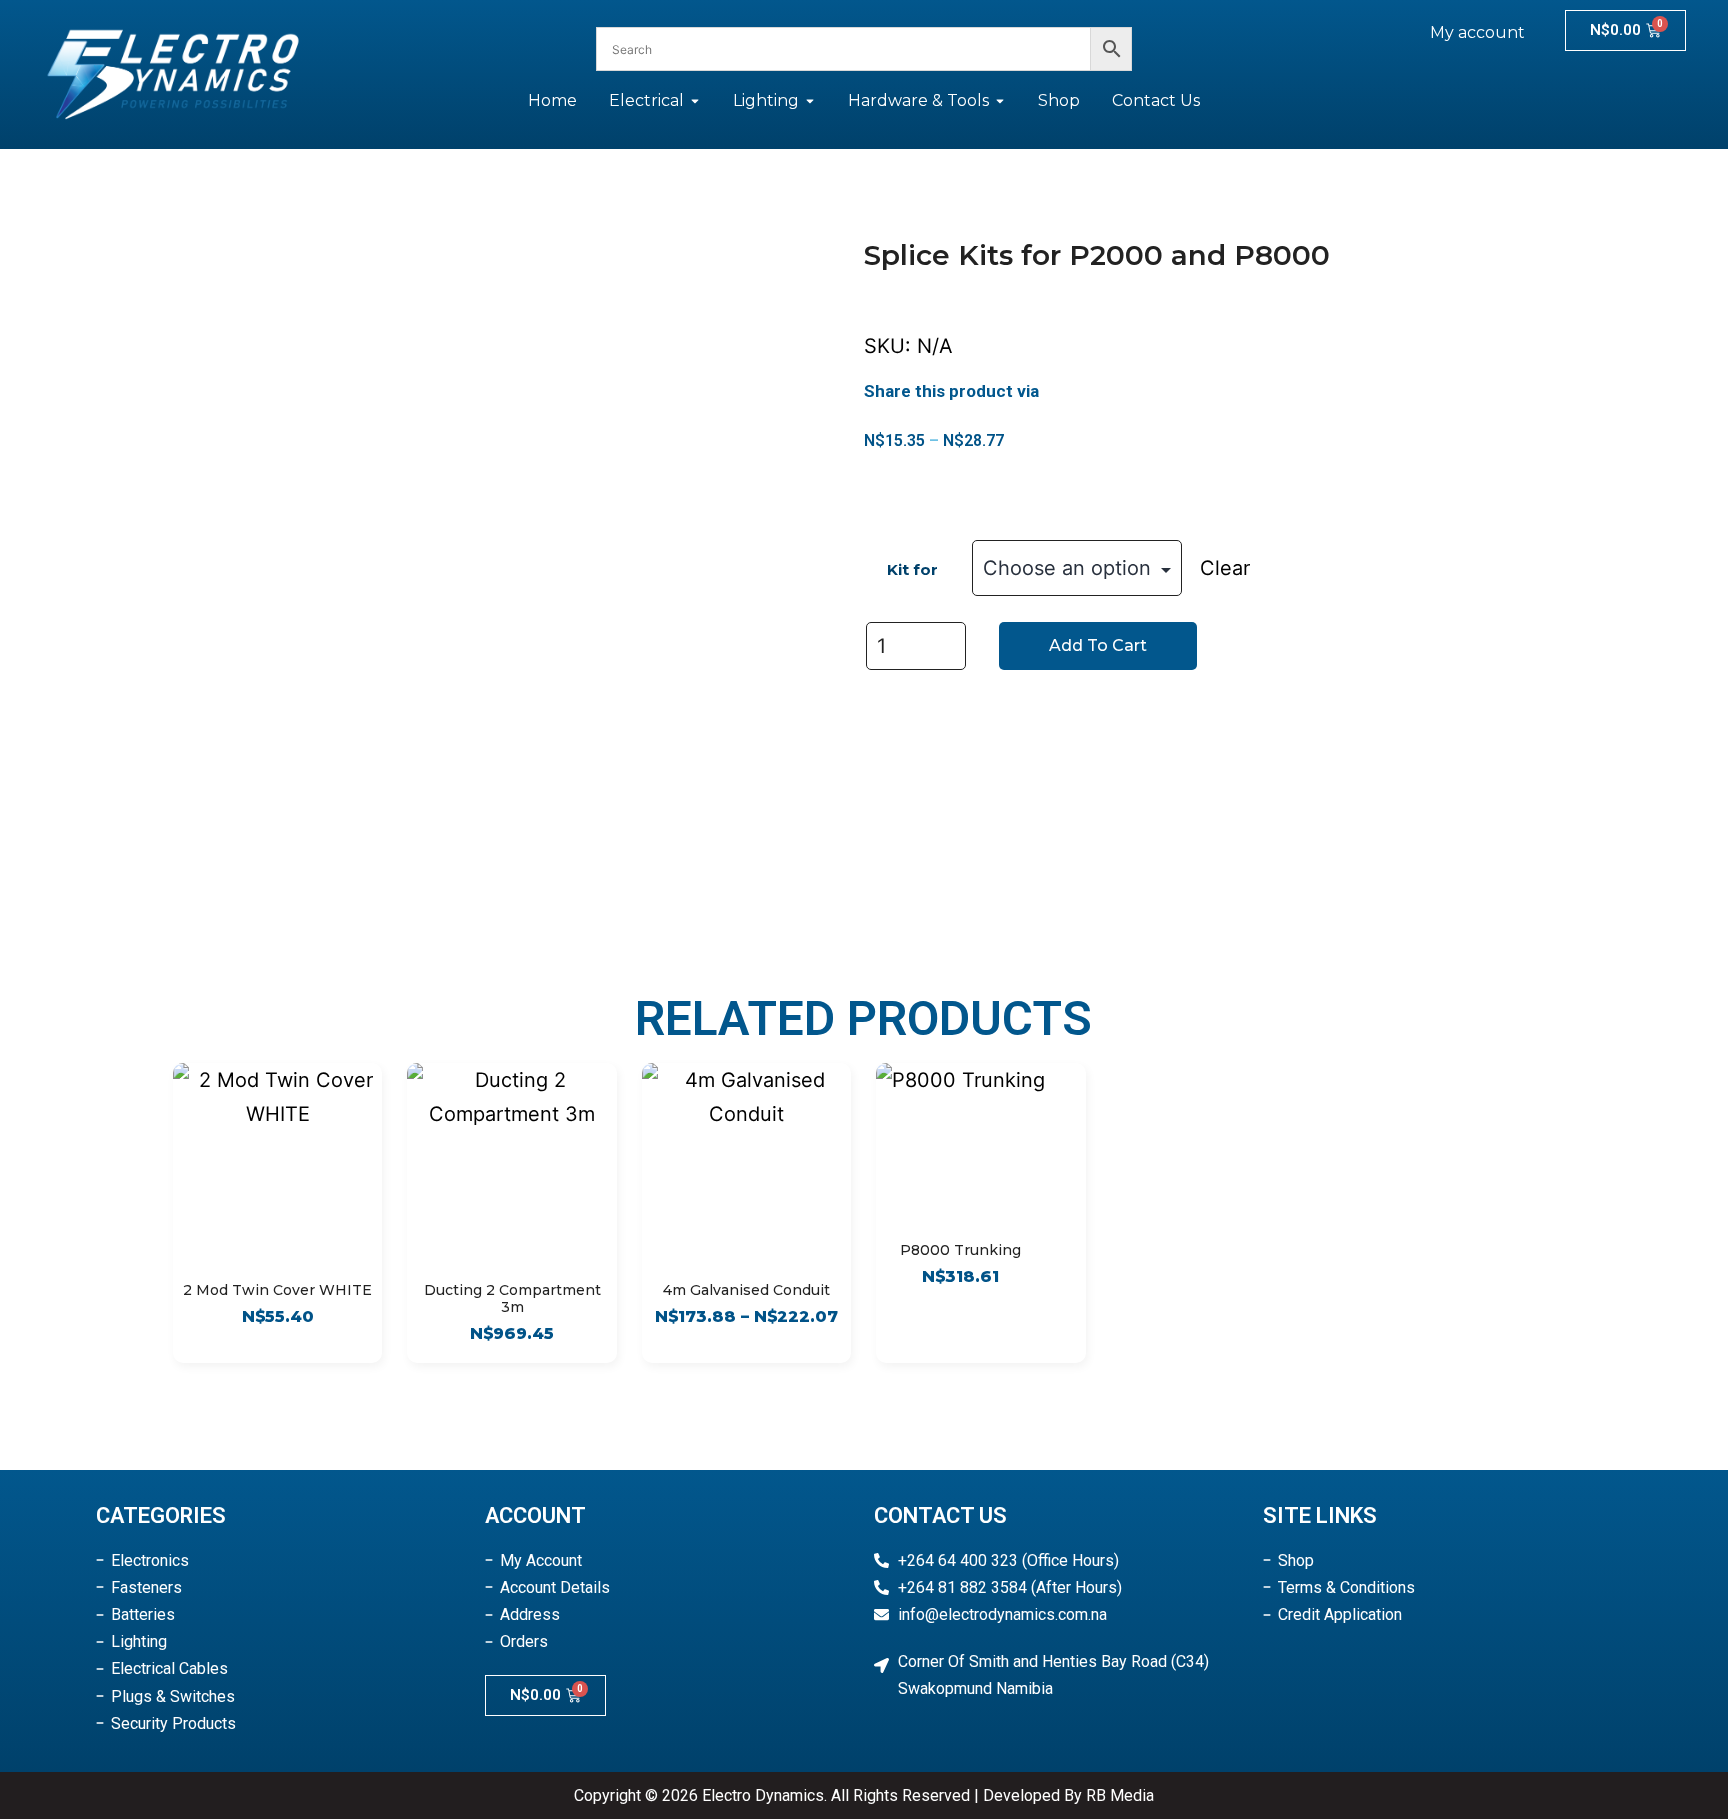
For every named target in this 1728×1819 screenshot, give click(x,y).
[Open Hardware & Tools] (1000, 101)
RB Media (1120, 1795)
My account (1477, 32)
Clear (1225, 568)
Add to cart (1098, 645)
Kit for (912, 569)
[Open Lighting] (810, 101)
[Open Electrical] (695, 101)
